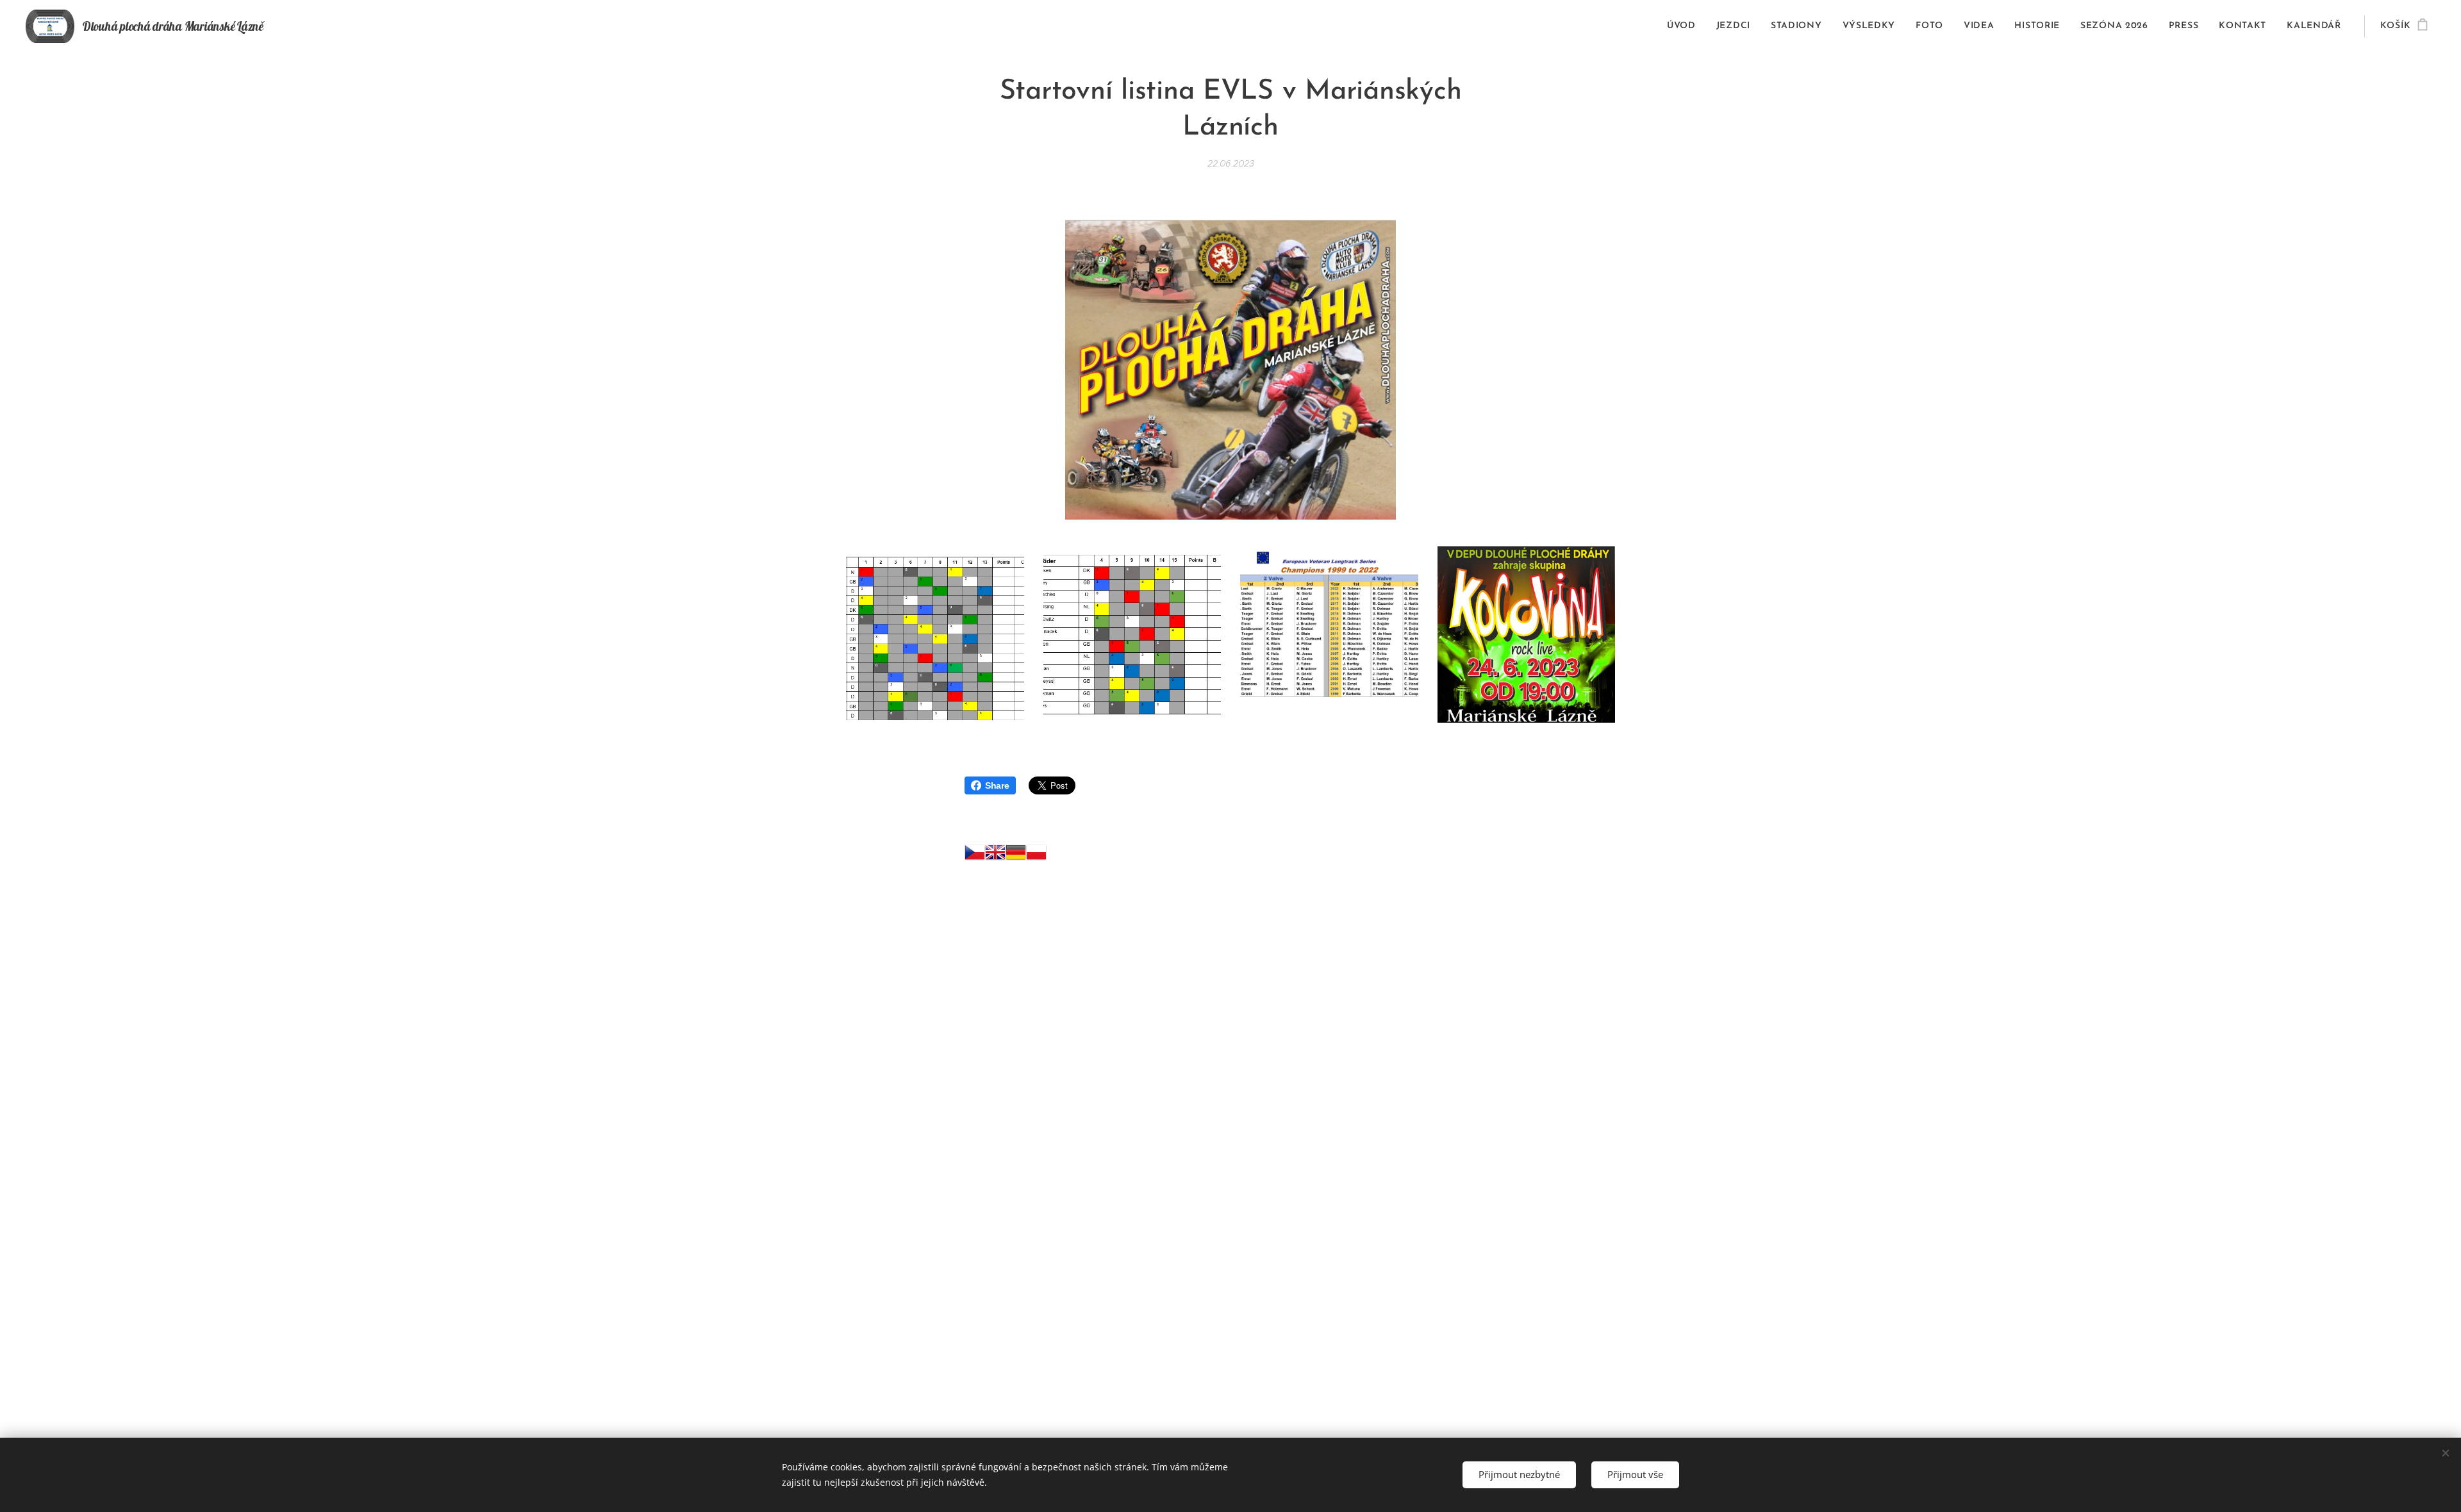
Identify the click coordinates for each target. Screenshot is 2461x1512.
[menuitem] (1685, 26)
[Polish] (1036, 855)
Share (997, 785)
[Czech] (975, 855)
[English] (995, 855)
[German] (1016, 855)
